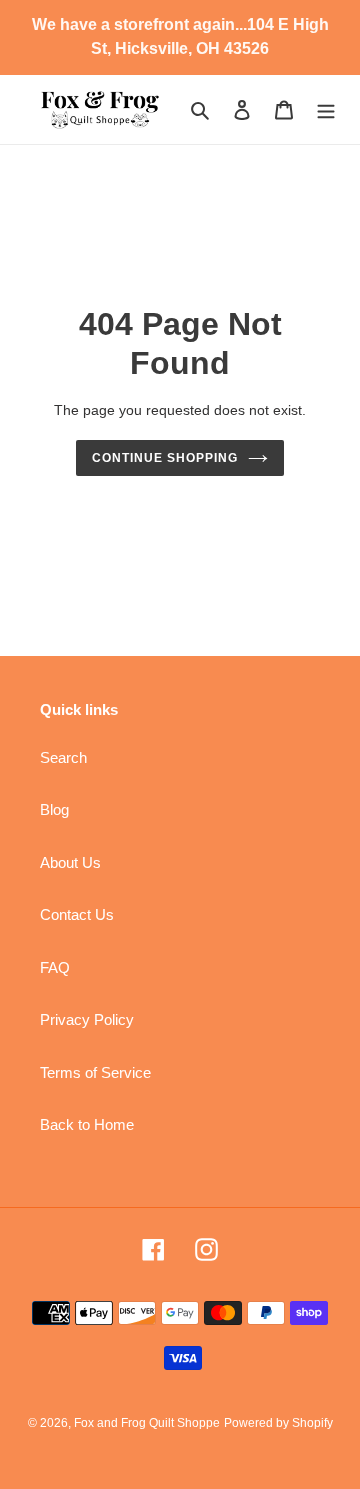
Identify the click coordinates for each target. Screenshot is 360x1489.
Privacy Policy (87, 1019)
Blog (54, 809)
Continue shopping (165, 458)
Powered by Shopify (278, 1423)
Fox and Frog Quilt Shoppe (147, 1423)
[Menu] (326, 109)
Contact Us (77, 914)
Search (63, 757)
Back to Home (87, 1124)
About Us (70, 862)
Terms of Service (95, 1072)
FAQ (55, 967)
